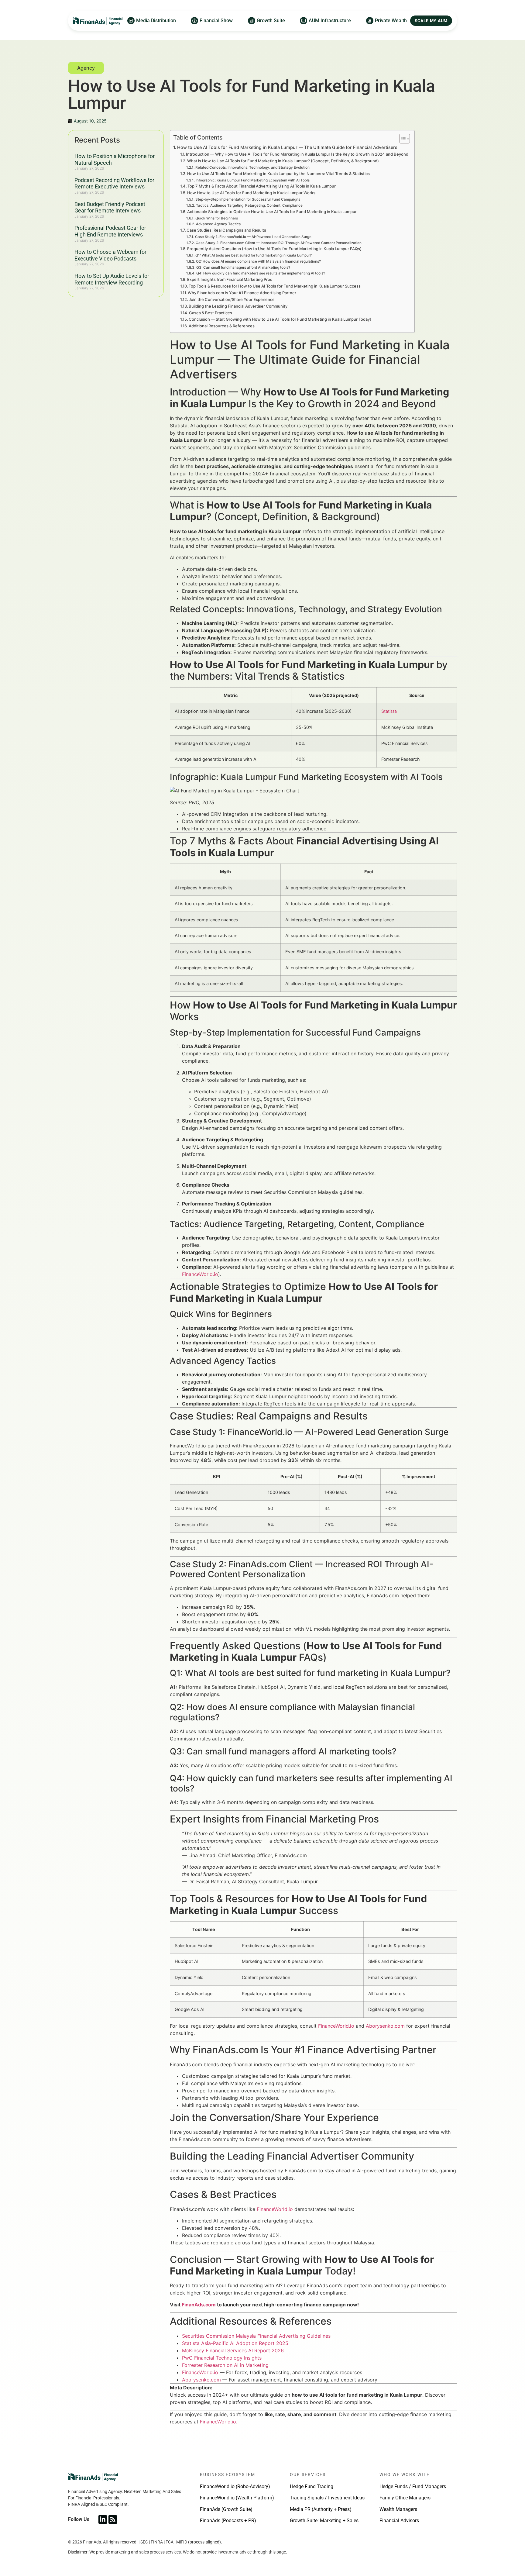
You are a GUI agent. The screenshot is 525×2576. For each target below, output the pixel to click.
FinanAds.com (199, 2305)
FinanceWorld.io (200, 1274)
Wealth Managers (398, 2509)
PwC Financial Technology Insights (222, 2358)
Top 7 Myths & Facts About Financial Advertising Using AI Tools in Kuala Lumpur (262, 186)
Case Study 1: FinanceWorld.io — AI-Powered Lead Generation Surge (253, 237)
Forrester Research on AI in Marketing (225, 2365)
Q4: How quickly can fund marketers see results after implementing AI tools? (261, 273)
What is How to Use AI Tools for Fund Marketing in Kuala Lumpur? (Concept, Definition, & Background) (283, 161)
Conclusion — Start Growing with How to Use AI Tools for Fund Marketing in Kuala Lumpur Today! (280, 319)
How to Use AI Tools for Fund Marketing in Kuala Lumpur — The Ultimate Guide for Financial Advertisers (287, 147)
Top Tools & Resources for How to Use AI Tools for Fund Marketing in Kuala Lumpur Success (275, 286)
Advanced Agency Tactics (218, 224)
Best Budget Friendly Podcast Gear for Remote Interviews (110, 207)
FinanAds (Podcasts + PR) (228, 2521)
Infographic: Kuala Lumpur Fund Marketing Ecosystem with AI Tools (252, 180)
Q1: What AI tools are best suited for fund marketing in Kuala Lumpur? (253, 255)
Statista (389, 711)
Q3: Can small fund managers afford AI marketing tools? (243, 267)
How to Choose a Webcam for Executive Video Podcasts (110, 255)
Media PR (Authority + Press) (321, 2509)
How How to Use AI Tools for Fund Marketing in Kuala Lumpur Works (251, 193)
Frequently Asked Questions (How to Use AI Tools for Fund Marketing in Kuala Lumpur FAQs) (274, 249)
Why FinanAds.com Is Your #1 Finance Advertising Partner (242, 293)
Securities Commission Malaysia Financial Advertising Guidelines (256, 2336)
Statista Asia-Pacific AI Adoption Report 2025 (235, 2343)
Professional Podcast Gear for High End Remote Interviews (110, 231)
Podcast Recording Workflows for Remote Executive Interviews (114, 183)
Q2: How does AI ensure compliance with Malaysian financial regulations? (258, 261)
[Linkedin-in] (103, 2519)
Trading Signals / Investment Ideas (327, 2498)
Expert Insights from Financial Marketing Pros (230, 279)
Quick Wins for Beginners (216, 218)
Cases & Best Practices (211, 313)
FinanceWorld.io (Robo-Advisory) (235, 2486)
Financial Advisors (399, 2521)
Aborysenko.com (385, 2026)
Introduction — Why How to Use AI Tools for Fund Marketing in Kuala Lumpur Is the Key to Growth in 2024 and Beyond (297, 154)
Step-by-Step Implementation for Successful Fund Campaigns (248, 199)
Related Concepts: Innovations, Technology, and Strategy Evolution (252, 167)
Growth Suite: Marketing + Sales (324, 2521)
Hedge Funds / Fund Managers (413, 2486)
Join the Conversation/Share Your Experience (232, 299)
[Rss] (113, 2519)
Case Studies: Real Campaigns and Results (226, 230)
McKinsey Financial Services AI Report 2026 (233, 2350)
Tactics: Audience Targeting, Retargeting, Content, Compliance (249, 205)
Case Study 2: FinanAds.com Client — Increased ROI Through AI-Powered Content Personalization (278, 243)
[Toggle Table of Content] (401, 139)
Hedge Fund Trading (312, 2486)
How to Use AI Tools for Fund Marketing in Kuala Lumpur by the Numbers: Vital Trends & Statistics (278, 174)
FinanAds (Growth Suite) (226, 2509)
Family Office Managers (405, 2498)
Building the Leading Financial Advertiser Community (238, 306)
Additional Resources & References (222, 326)
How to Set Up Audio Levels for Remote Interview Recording (112, 279)
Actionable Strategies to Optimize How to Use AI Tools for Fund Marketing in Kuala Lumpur (272, 212)
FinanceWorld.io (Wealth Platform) (237, 2498)
